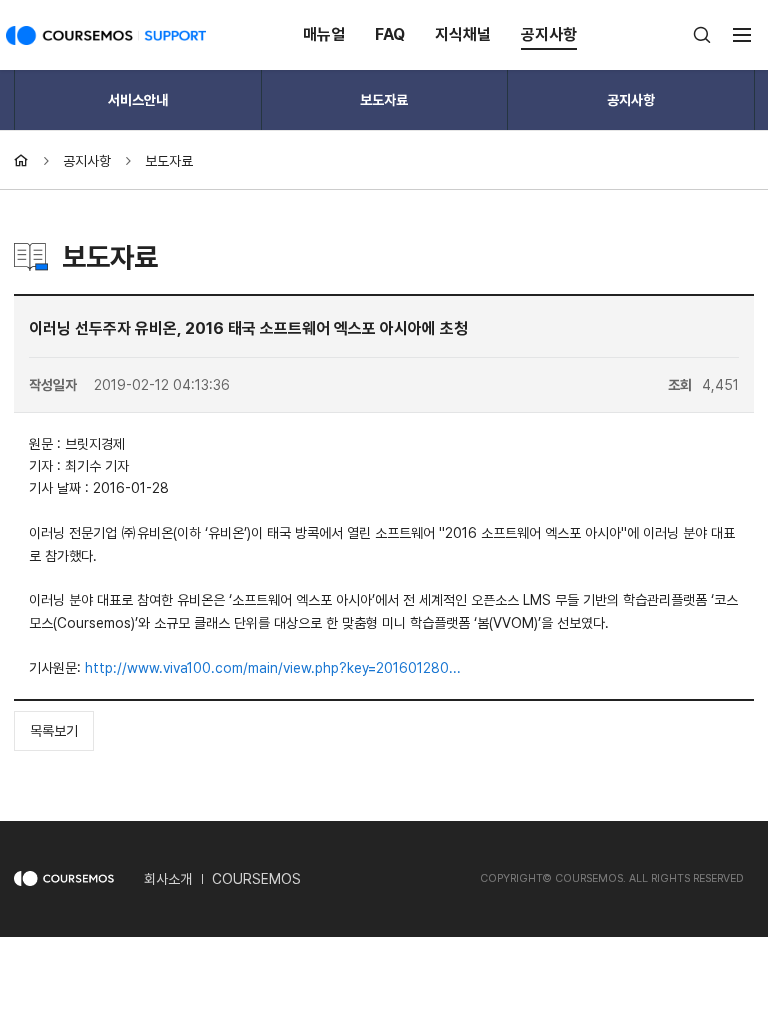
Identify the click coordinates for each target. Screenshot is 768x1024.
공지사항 (549, 34)
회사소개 (168, 879)
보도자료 (384, 100)
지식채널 (463, 34)
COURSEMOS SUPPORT (106, 40)
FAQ (390, 34)
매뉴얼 (324, 34)
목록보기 (54, 731)
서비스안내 (138, 100)
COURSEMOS (256, 879)
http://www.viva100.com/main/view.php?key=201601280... (273, 668)
